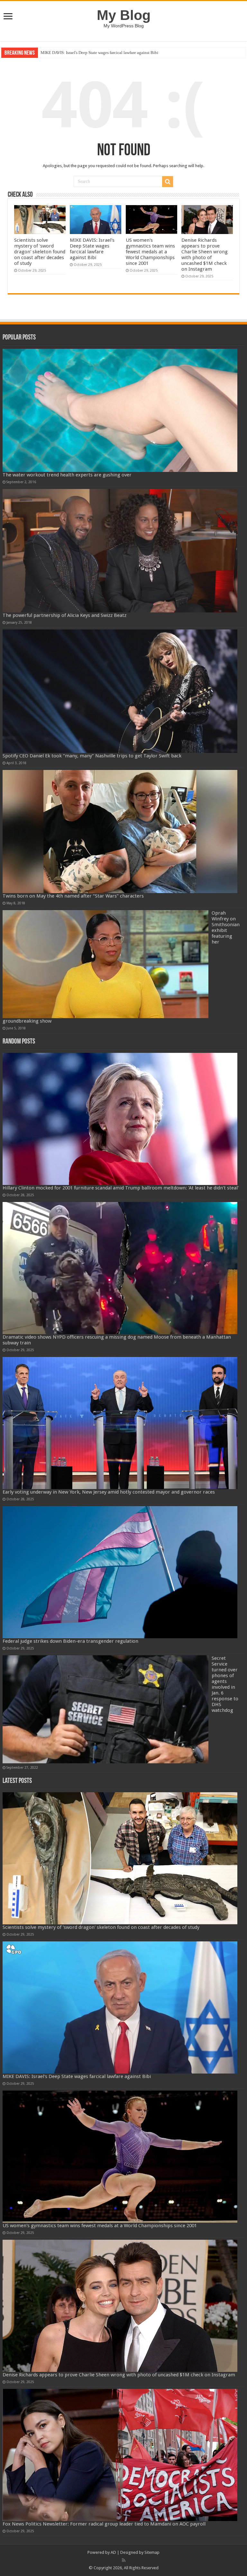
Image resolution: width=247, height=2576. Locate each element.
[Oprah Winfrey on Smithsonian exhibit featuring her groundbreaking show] (105, 964)
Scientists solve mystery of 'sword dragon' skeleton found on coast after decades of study (40, 252)
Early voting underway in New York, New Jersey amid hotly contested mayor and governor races (109, 1492)
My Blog (124, 15)
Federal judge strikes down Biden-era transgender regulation (70, 1641)
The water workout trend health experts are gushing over (67, 475)
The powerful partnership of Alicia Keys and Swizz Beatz (64, 615)
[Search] (168, 182)
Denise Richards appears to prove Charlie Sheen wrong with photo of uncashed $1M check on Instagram (205, 255)
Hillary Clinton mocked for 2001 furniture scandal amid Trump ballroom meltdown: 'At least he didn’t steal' (121, 1188)
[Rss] (124, 2560)
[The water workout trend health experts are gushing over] (120, 411)
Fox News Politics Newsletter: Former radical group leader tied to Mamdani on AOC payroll (104, 2524)
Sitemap (152, 2552)
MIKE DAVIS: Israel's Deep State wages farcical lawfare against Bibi (92, 249)
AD (113, 2552)
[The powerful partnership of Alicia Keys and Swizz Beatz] (120, 551)
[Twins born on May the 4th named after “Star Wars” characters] (120, 832)
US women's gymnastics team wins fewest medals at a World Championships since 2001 (116, 53)
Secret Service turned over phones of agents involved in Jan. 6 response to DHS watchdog (225, 1684)
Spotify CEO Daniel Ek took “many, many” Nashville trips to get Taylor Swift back (92, 756)
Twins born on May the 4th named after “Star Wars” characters (73, 896)
